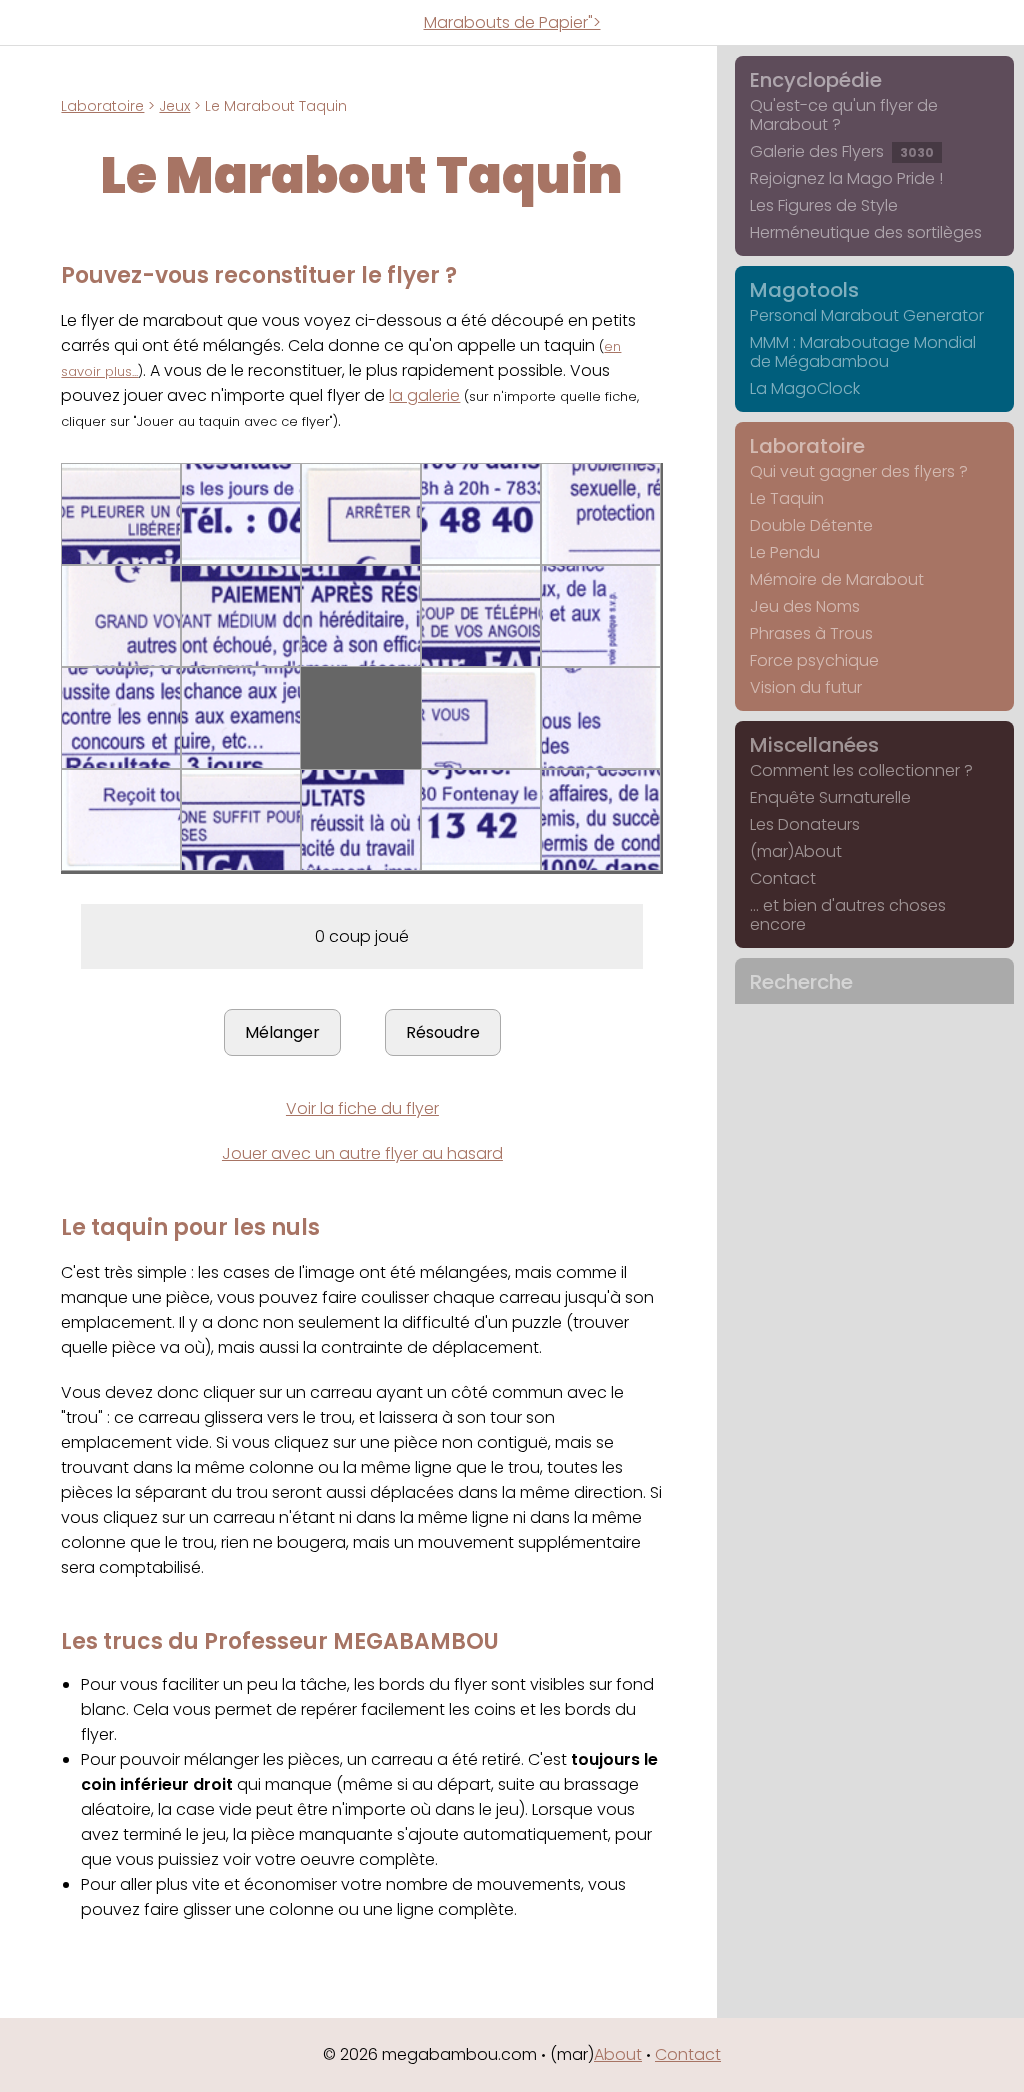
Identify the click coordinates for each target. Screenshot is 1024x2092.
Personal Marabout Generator (867, 315)
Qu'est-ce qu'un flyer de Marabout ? (844, 115)
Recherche (801, 982)
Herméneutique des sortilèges (866, 232)
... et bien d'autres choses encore (848, 915)
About (618, 2054)
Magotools (804, 290)
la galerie (424, 395)
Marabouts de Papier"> (512, 22)
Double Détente (811, 525)
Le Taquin (787, 498)
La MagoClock (805, 388)
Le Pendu (785, 552)
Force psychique (814, 660)
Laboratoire (102, 106)
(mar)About (796, 851)
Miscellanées (814, 745)
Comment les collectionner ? (861, 770)
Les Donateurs (805, 824)
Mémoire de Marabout (837, 579)
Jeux (174, 106)
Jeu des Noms (805, 606)
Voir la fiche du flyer (362, 1108)
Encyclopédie (816, 80)
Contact (783, 878)
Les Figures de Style (824, 205)
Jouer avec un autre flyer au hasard (362, 1153)
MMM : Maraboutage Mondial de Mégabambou (863, 352)
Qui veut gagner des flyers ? (859, 471)
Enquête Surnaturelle (830, 797)
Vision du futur (806, 687)
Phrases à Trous (811, 633)
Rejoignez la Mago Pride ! (846, 178)
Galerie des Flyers (842, 151)
